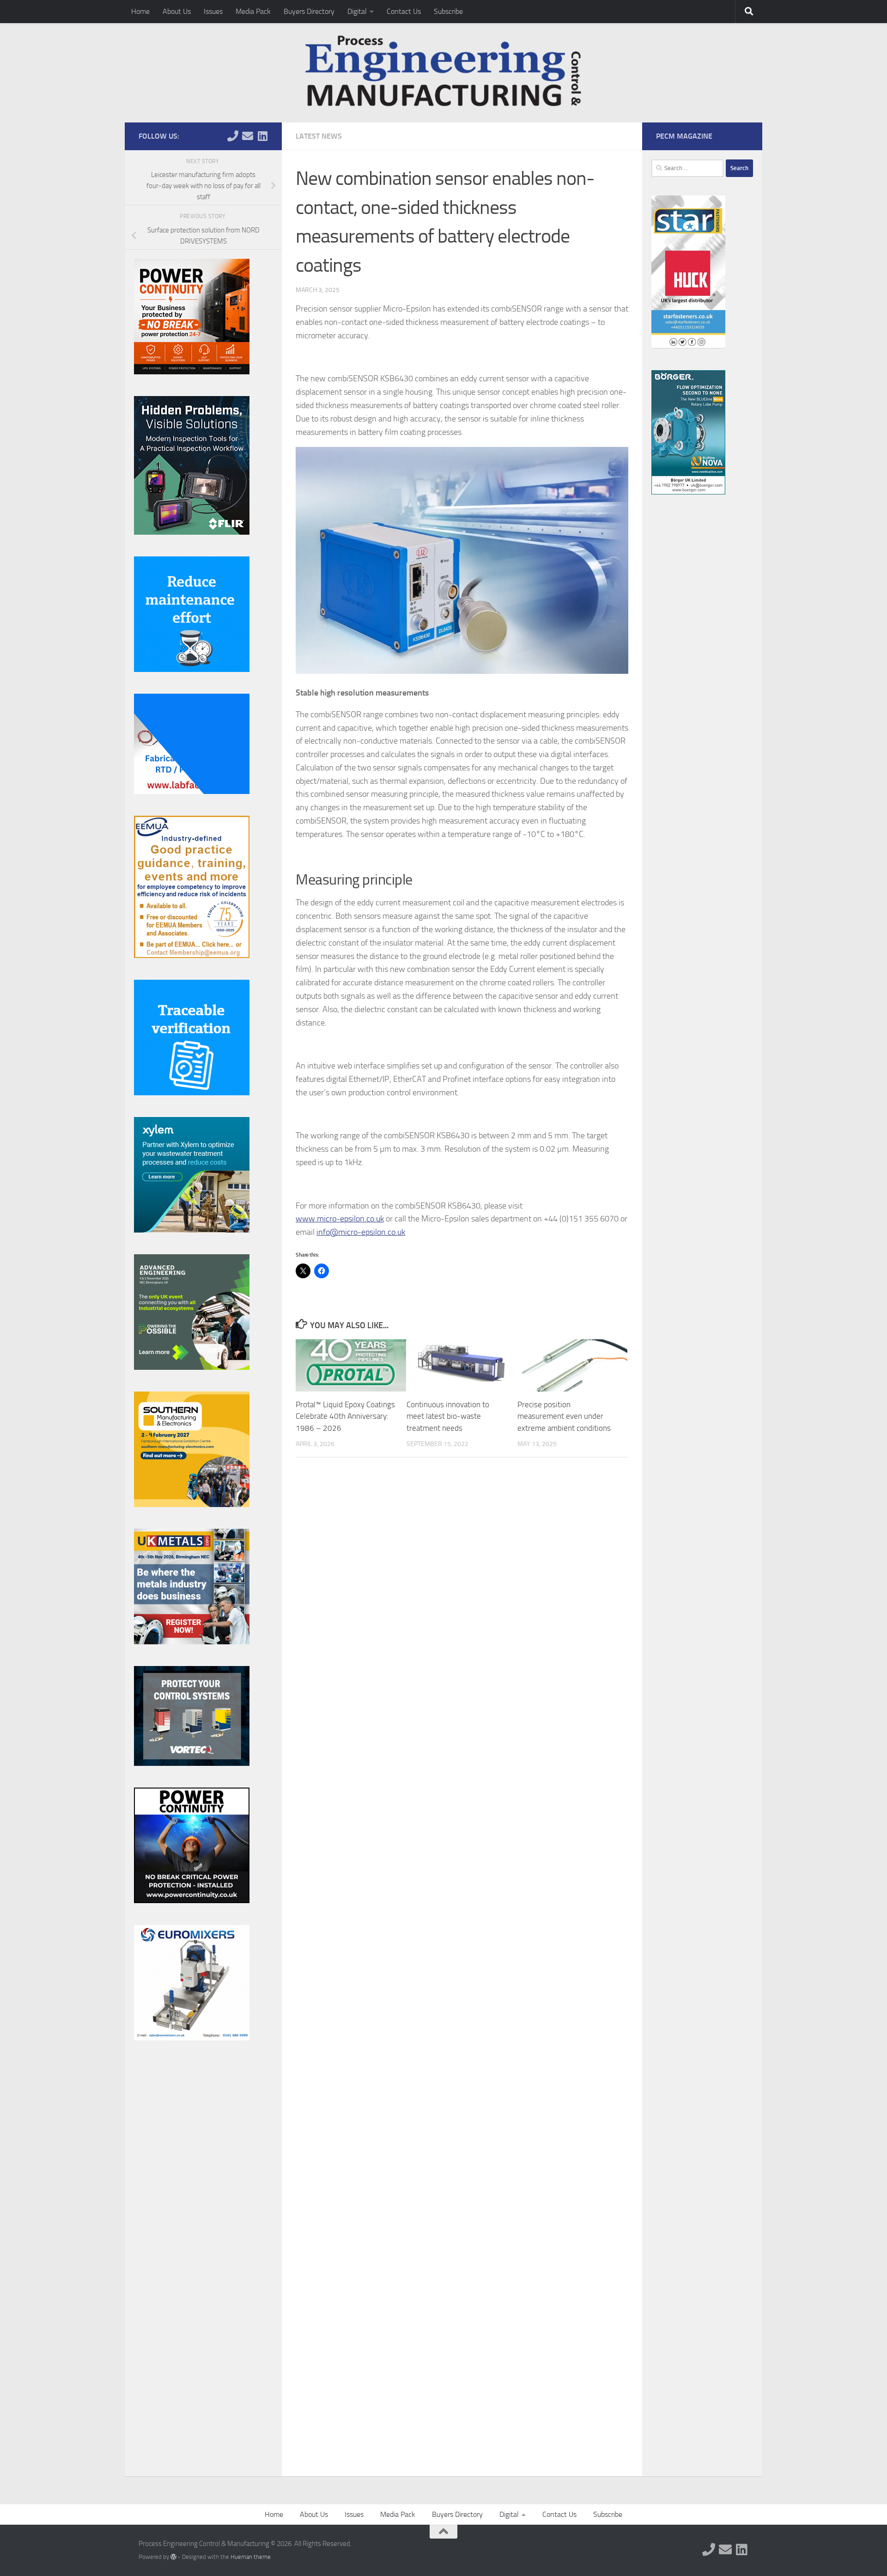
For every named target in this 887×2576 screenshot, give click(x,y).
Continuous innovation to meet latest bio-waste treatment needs (448, 1416)
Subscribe (448, 11)
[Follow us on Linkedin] (262, 136)
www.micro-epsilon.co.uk (340, 1219)
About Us (177, 11)
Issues (213, 11)
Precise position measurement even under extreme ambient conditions (564, 1416)
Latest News (319, 136)
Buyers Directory (309, 11)
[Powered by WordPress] (173, 2557)
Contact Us (404, 11)
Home (140, 11)
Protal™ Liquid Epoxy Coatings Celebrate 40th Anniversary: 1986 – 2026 (345, 1416)
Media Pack (253, 11)
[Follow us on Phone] (233, 136)
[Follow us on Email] (248, 136)
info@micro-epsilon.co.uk (361, 1232)
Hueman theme (251, 2557)
